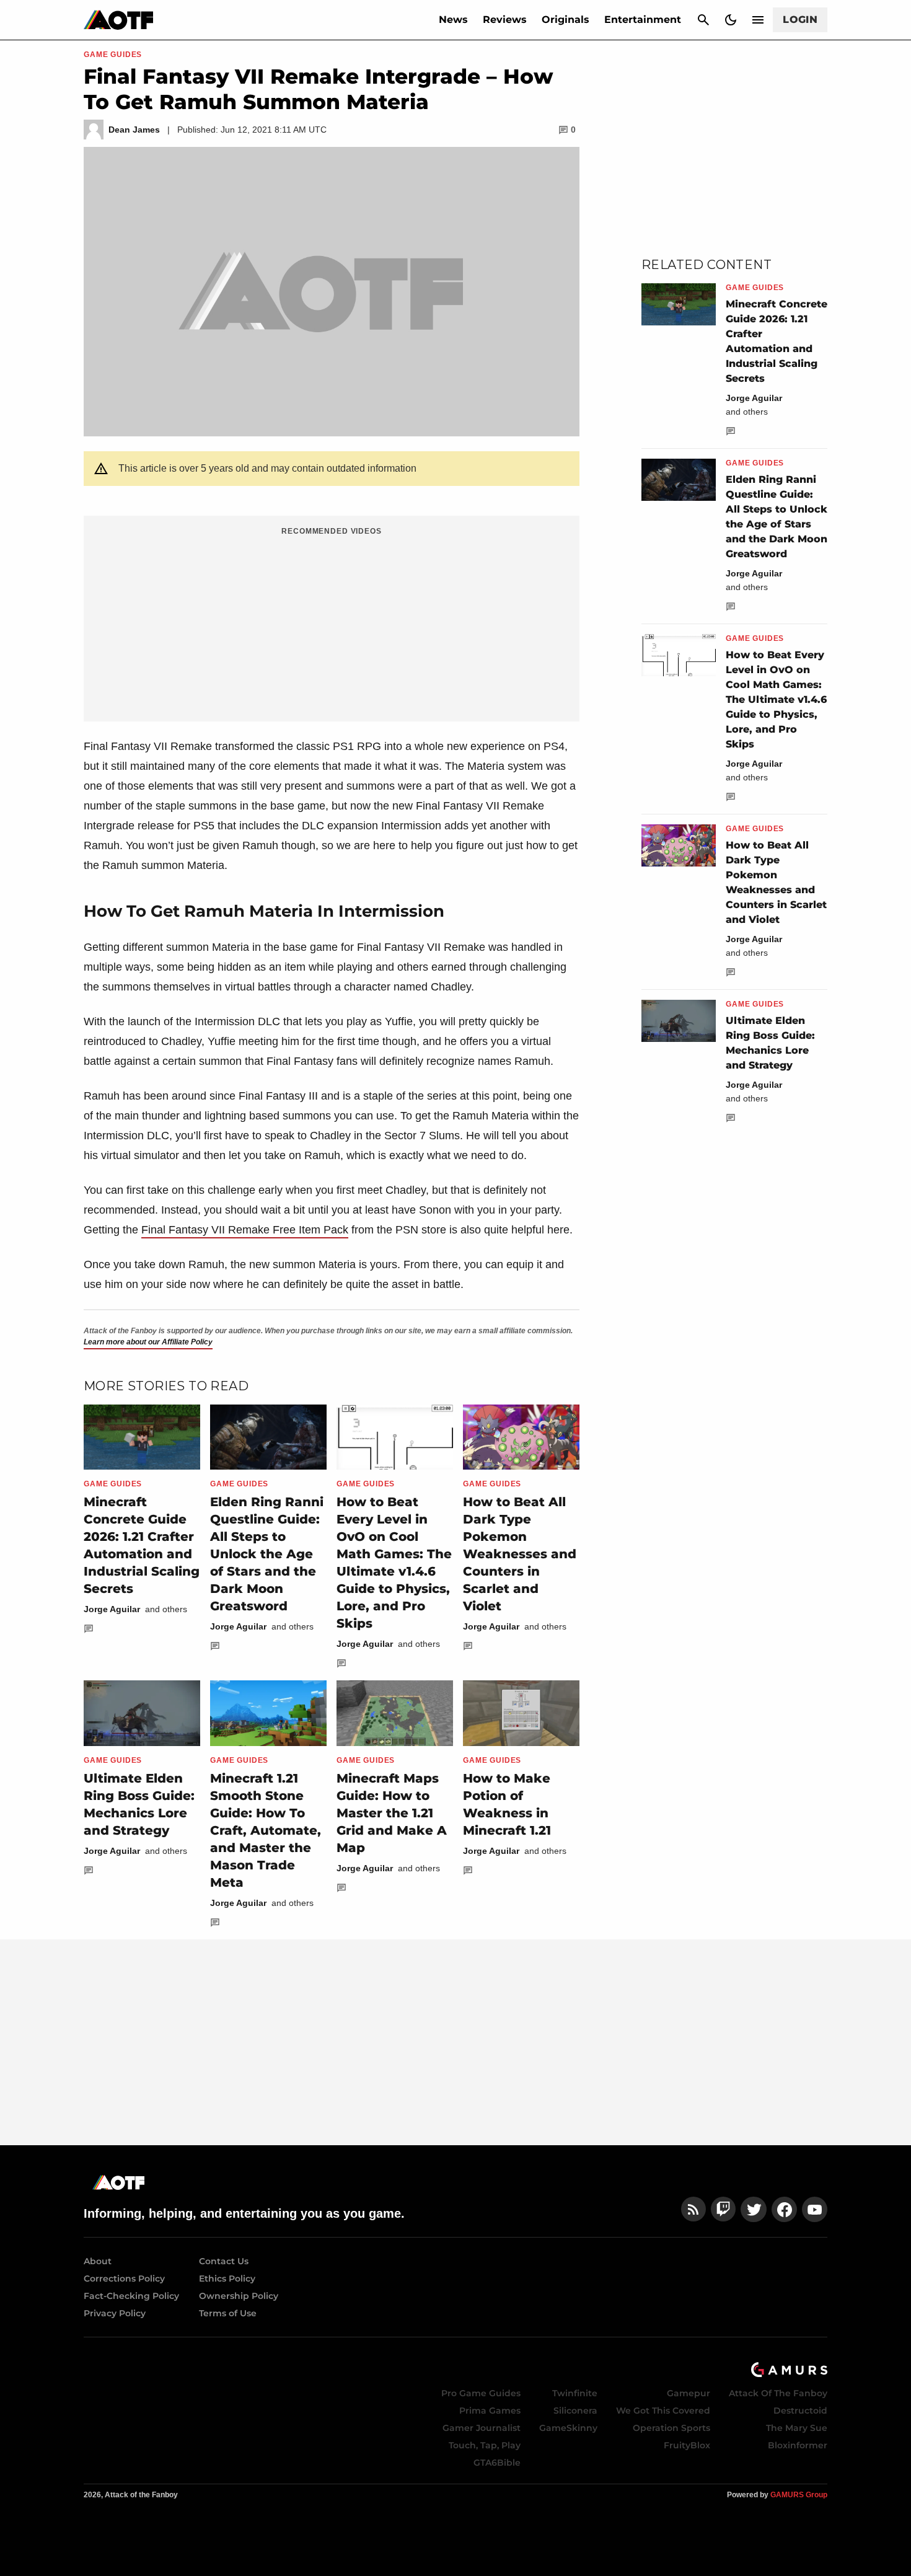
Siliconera (575, 2411)
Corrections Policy (124, 2278)
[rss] (693, 2209)
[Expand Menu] (758, 20)
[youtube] (815, 2209)
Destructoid (800, 2411)
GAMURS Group (799, 2495)
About (98, 2261)
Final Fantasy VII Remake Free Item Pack (245, 1230)
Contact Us (224, 2261)
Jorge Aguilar (112, 1609)
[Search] (703, 20)
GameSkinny (568, 2428)
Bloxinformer (798, 2445)
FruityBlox (687, 2445)
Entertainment (643, 20)
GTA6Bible (497, 2463)
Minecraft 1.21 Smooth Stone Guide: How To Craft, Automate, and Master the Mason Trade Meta (266, 1830)
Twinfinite (575, 2393)
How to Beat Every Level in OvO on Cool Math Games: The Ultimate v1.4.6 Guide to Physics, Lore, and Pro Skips (776, 699)
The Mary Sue (797, 2428)
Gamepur (689, 2393)
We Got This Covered (663, 2411)
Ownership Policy (239, 2296)
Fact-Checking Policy (131, 2296)
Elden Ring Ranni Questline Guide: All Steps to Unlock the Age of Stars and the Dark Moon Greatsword (267, 1554)
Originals (566, 20)
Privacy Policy (115, 2313)
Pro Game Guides (481, 2393)
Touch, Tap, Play (485, 2445)
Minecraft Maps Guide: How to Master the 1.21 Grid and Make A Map (392, 1813)
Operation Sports (671, 2428)
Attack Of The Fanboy (778, 2393)
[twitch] (723, 2209)
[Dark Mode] (731, 20)
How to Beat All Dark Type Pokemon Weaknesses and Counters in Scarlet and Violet (520, 1554)
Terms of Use (228, 2313)
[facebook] (784, 2209)
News (453, 20)
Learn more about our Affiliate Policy (148, 1342)
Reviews (505, 20)
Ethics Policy (227, 2278)
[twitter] (754, 2209)
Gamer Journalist (482, 2428)
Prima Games (490, 2411)
